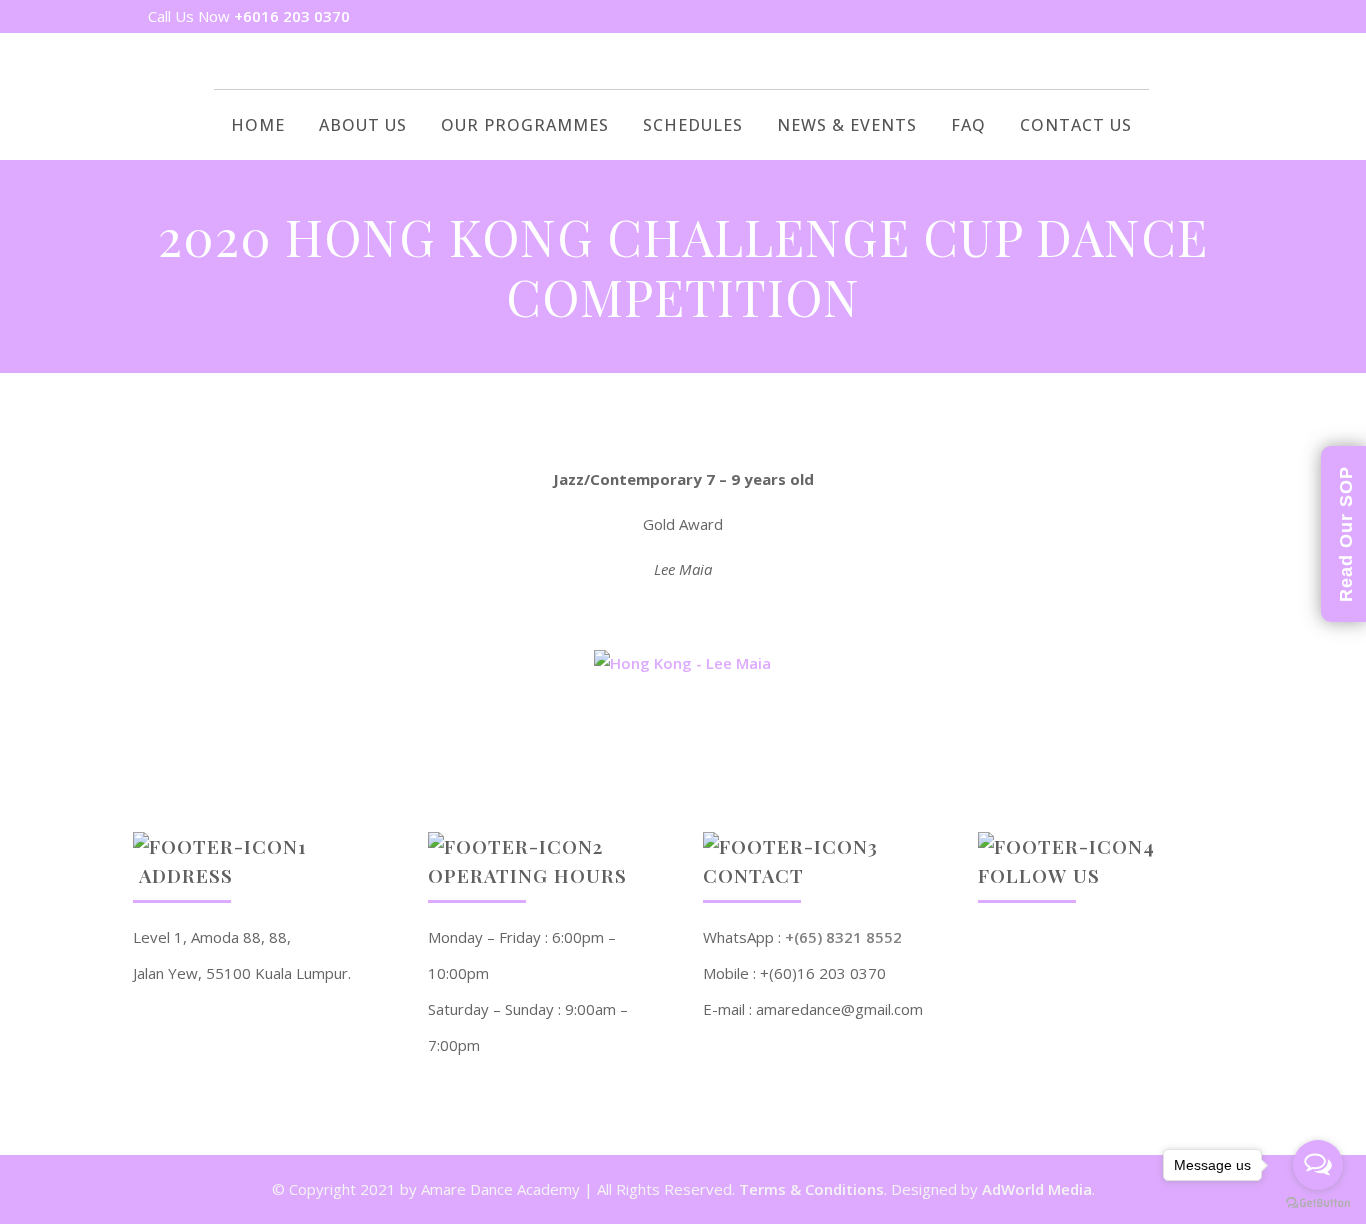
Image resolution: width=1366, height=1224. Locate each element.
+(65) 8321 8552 (843, 937)
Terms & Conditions (811, 1189)
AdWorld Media (1037, 1189)
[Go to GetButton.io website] (1318, 1203)
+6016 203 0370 (292, 16)
